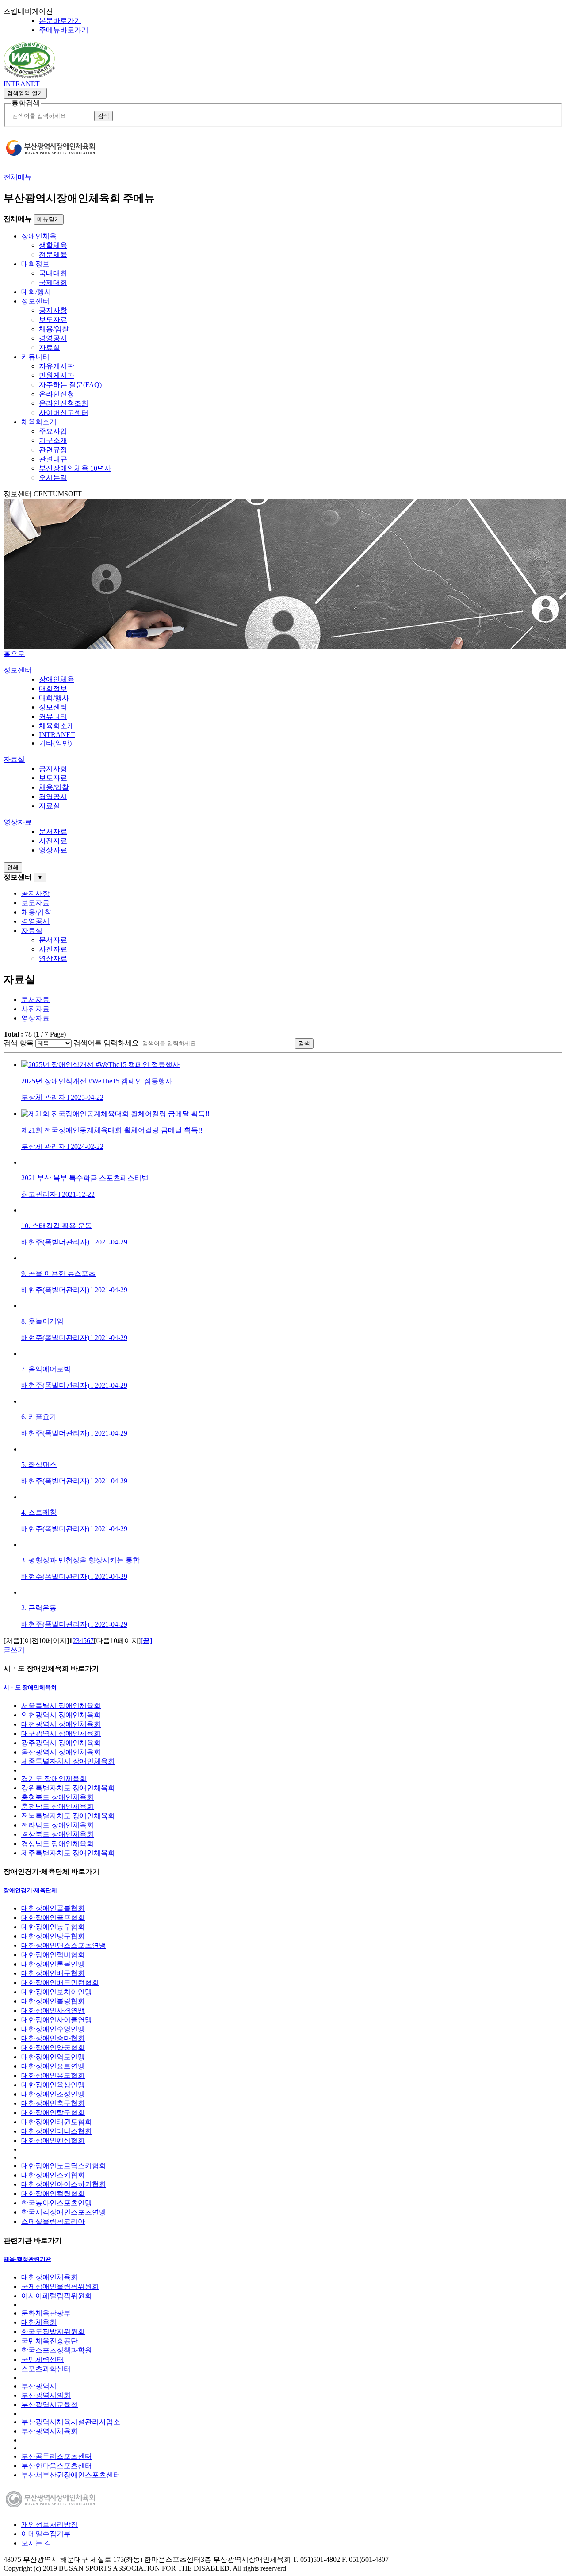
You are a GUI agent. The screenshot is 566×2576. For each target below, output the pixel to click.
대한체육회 (39, 2322)
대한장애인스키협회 (53, 2175)
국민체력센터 (42, 2359)
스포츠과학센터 (46, 2369)
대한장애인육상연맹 (53, 2085)
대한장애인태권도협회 (57, 2122)
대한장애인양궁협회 (53, 2048)
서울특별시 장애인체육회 (61, 1706)
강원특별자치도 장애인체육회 (68, 1788)
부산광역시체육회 (50, 2431)
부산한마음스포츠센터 (57, 2466)
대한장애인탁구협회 (53, 2113)
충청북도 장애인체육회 (57, 1797)
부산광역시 (39, 2386)
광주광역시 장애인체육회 (61, 1743)
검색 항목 (19, 1043)
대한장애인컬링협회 (53, 2194)
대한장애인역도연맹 (53, 2057)
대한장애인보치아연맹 (57, 1992)
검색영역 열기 (25, 93)
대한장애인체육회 (50, 2277)
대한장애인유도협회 (53, 2075)
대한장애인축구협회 (53, 2103)
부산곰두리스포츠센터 (57, 2456)
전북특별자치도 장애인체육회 (68, 1816)
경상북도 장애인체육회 (57, 1834)
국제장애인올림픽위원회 (60, 2286)
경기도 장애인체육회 (54, 1779)
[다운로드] (29, 76)
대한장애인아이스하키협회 (64, 2184)
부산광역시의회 (46, 2395)
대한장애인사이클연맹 (57, 2020)
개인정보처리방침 (50, 2524)
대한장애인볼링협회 (53, 2001)
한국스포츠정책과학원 (57, 2350)
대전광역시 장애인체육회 (61, 1724)
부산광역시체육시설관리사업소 (71, 2422)
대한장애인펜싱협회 (53, 2140)
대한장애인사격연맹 (53, 2010)
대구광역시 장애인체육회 (61, 1733)
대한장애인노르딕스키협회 (64, 2166)
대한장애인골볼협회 (53, 1908)
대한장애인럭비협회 (53, 1955)
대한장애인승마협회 (53, 2038)
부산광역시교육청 (50, 2405)
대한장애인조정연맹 (53, 2094)
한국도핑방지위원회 (53, 2332)
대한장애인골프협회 (53, 1918)
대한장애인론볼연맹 (53, 1964)
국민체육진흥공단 (50, 2341)
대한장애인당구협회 (53, 1936)
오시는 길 (36, 2543)
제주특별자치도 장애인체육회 (68, 1853)
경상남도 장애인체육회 (57, 1844)
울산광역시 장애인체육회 (61, 1752)
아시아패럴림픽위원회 (57, 2296)
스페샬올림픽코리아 (53, 2221)
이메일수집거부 (46, 2534)
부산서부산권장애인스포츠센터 (71, 2475)
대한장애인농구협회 (53, 1927)
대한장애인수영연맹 (53, 2029)
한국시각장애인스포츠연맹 (64, 2212)
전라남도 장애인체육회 (57, 1825)
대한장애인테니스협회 (57, 2131)
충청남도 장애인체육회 (57, 1806)
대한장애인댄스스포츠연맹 (64, 1945)
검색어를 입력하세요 (106, 1043)
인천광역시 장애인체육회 (61, 1715)
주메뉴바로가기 (64, 30)
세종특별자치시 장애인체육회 (68, 1761)
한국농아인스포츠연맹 (57, 2203)
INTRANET (22, 84)
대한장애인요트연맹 (53, 2066)
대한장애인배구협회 (53, 1973)
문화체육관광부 (46, 2313)
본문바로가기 (60, 21)
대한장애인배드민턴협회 (60, 1983)
